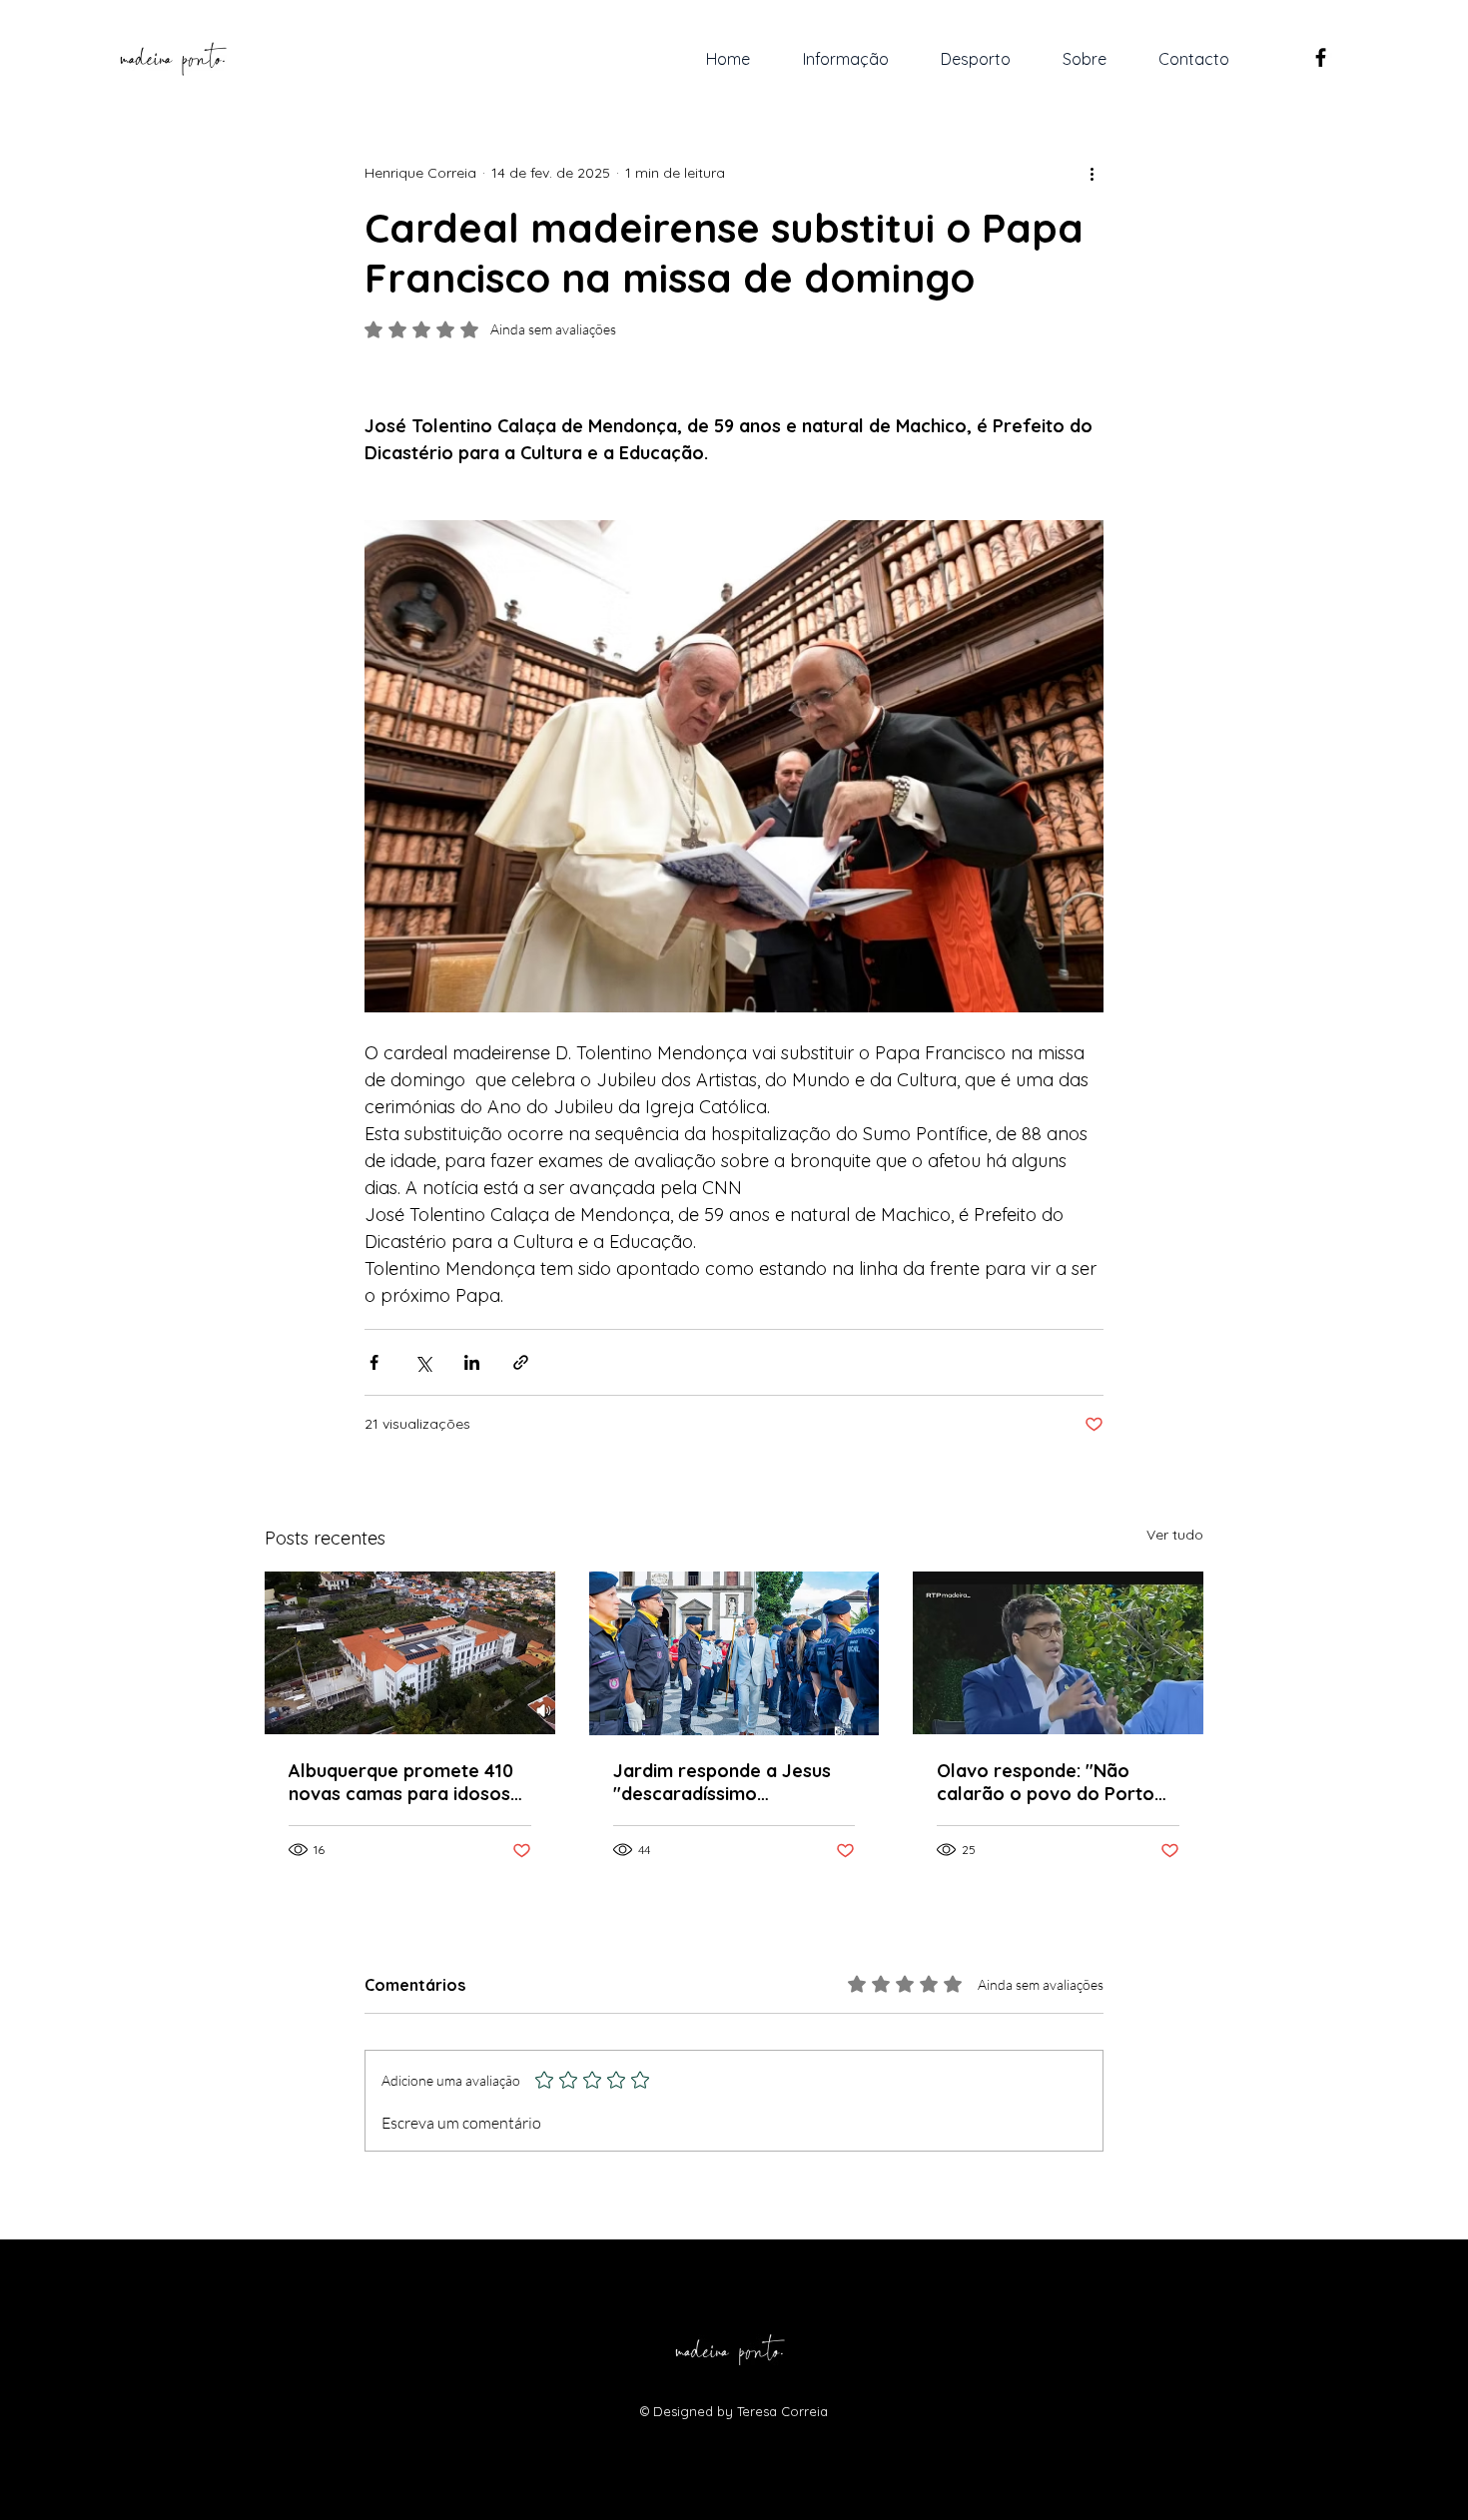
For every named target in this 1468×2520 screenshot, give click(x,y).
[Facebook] (1321, 57)
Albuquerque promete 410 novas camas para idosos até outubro (401, 1782)
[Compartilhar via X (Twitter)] (423, 1362)
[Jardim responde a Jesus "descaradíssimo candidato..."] (734, 1653)
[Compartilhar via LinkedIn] (472, 1362)
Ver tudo (1175, 1535)
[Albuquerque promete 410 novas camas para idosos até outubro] (410, 1653)
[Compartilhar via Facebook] (374, 1362)
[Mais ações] (1092, 173)
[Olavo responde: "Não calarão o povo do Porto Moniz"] (1058, 1653)
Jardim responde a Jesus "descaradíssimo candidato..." (722, 1782)
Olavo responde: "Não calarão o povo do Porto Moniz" (1046, 1782)
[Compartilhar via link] (521, 1362)
